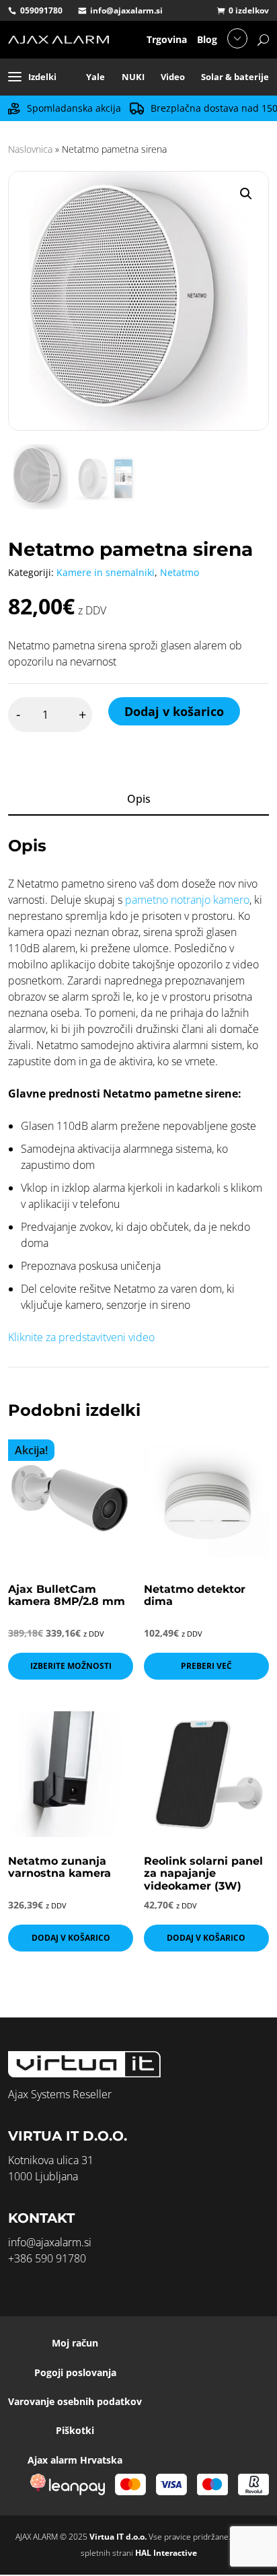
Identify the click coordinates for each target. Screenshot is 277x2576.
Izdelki (42, 77)
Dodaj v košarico (174, 711)
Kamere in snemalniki (106, 572)
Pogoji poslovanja (75, 2372)
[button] (246, 194)
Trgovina (167, 39)
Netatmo (180, 572)
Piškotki (75, 2430)
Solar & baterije (235, 77)
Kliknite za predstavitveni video (81, 1337)
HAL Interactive (166, 2553)
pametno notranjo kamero (187, 900)
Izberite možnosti (71, 1666)
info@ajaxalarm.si (126, 10)
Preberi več (206, 1666)
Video (173, 77)
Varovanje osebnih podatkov (75, 2401)
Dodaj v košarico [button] (71, 1938)
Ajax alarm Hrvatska (75, 2460)
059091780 (41, 10)
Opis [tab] (139, 799)
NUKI (133, 77)
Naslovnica (30, 149)
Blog (207, 39)
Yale (95, 77)
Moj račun (75, 2343)
